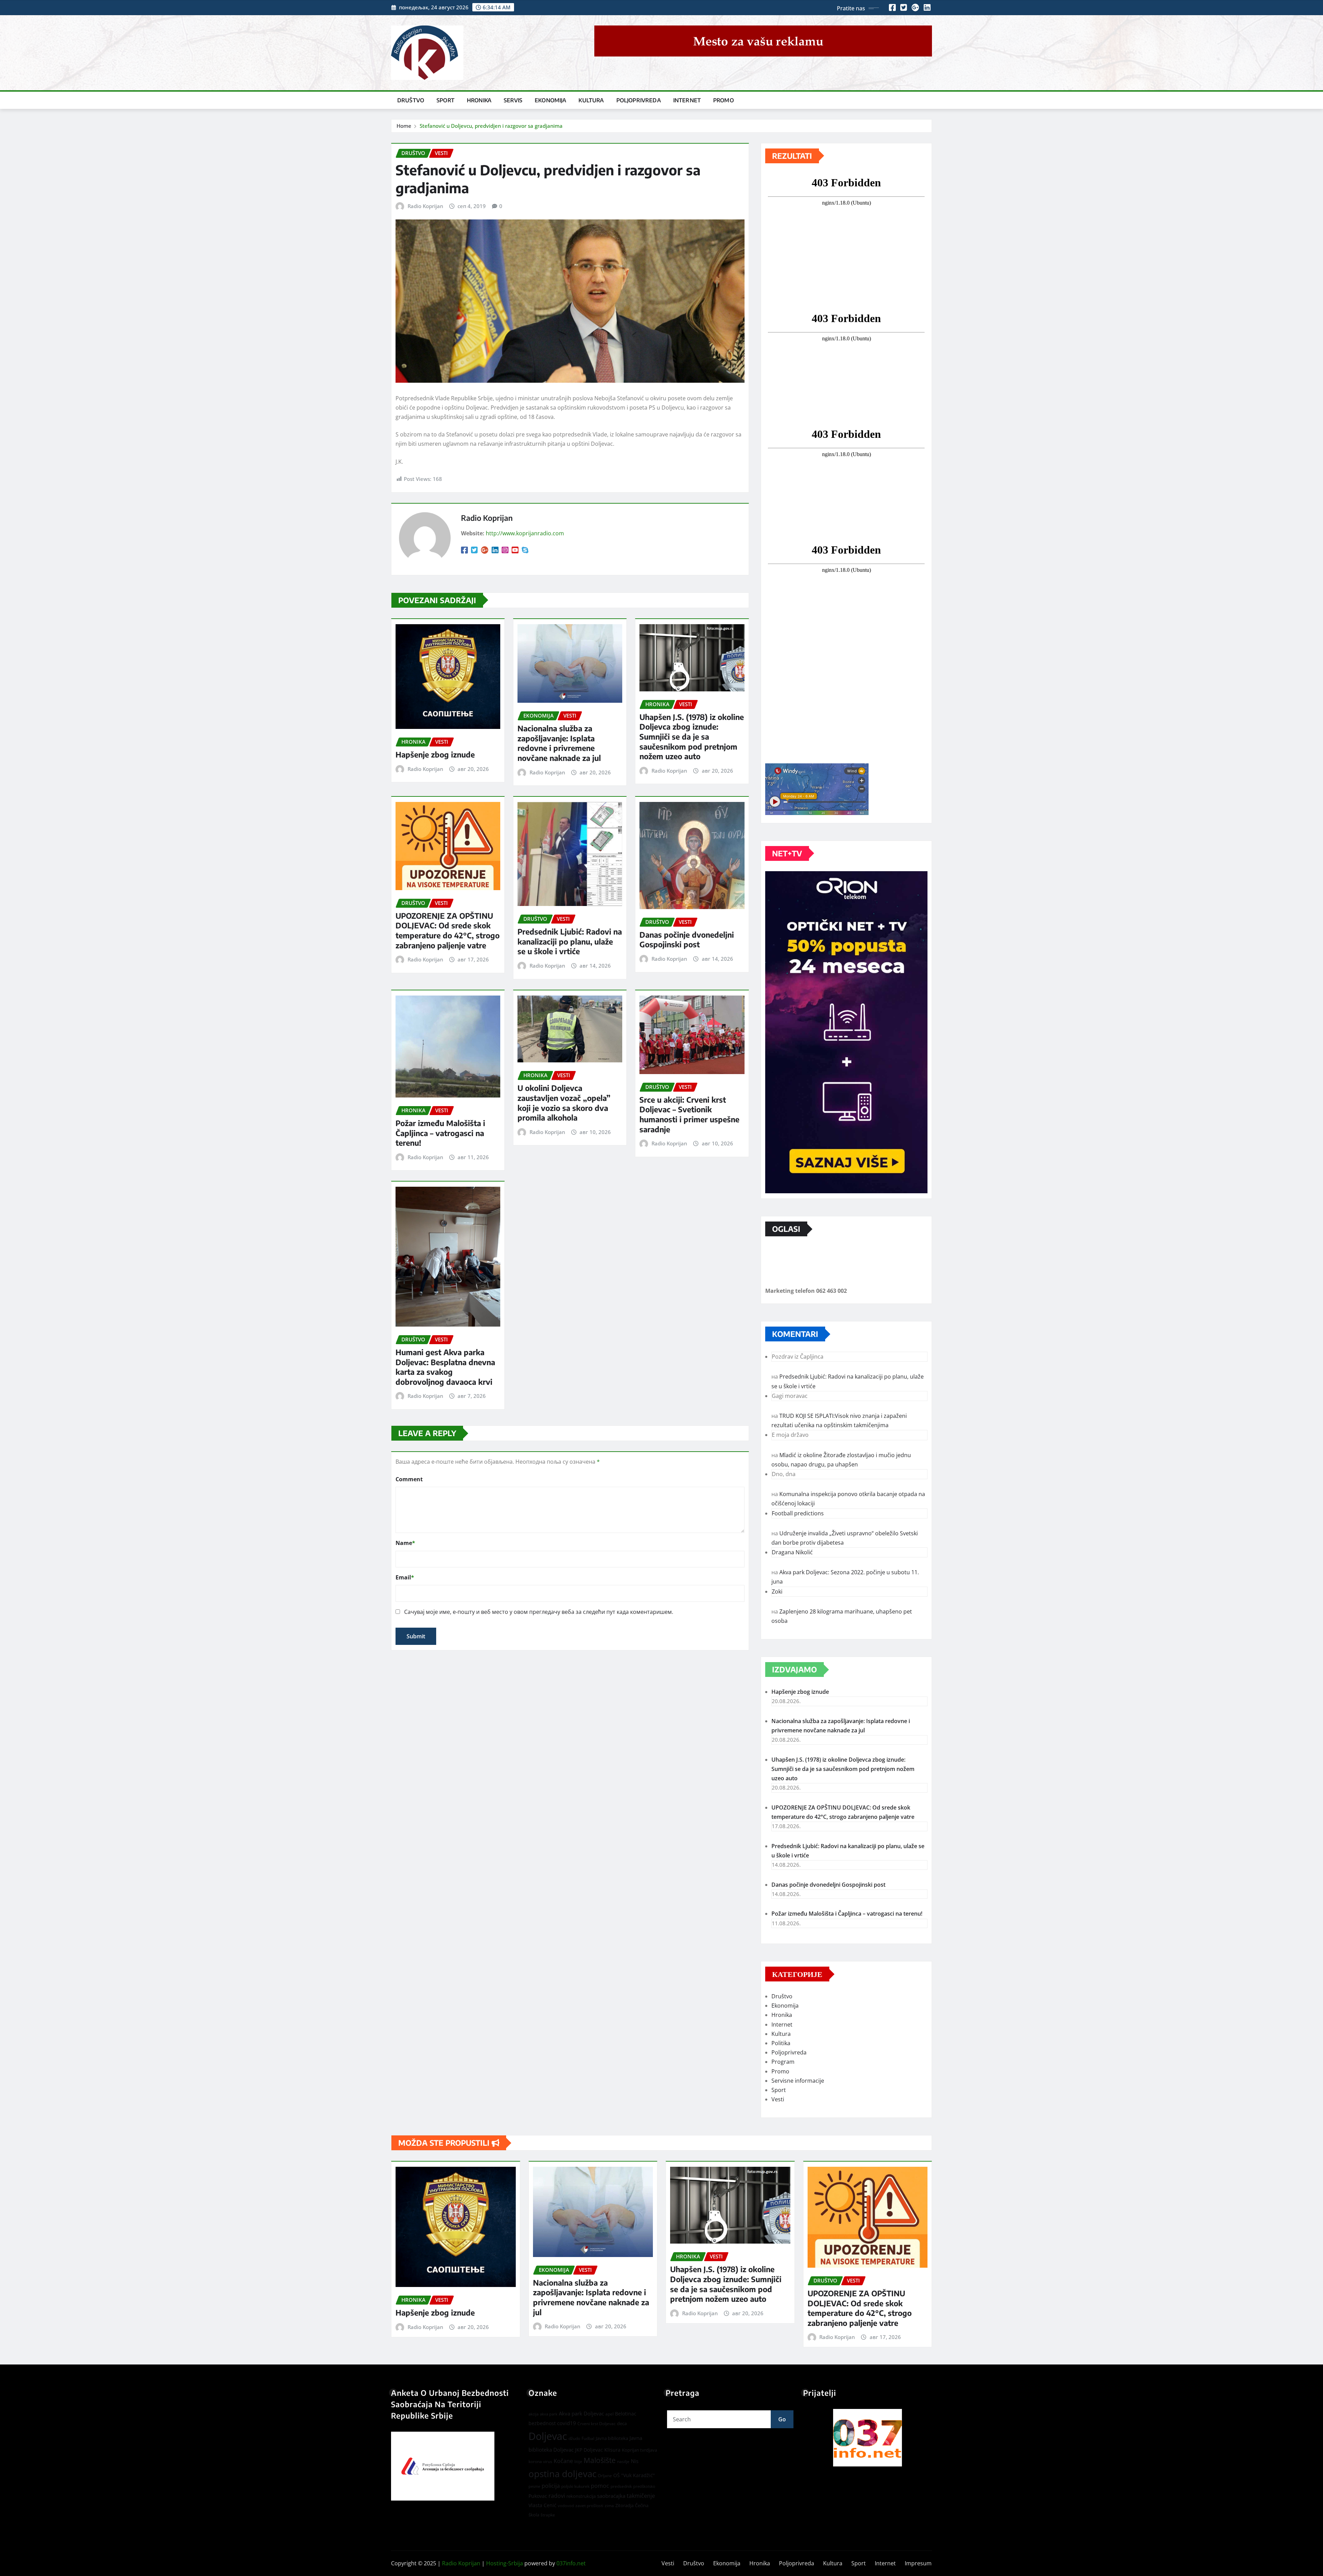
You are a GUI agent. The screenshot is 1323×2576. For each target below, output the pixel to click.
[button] (868, 2438)
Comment (409, 1479)
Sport (445, 100)
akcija (534, 2414)
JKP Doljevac (589, 2450)
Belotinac (626, 2414)
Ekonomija (550, 100)
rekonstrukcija (581, 2496)
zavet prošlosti (589, 2506)
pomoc (600, 2486)
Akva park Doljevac (581, 2413)
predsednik (621, 2486)
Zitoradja (624, 2505)
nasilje (623, 2461)
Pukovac (538, 2496)
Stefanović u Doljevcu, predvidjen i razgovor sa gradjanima (491, 126)
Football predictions (798, 1513)
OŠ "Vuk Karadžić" (634, 2475)
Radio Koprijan (425, 206)
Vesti (778, 2099)
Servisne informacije (798, 2081)
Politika (781, 2043)
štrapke (548, 2515)
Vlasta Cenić (542, 2505)
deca (622, 2423)
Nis (635, 2461)
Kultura (591, 100)
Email (405, 1577)
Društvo (411, 100)
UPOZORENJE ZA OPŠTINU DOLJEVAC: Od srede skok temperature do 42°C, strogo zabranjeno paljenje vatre (448, 930)
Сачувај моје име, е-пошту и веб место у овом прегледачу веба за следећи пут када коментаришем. (539, 1612)
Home (404, 126)
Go (782, 2419)
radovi (557, 2496)
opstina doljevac (562, 2474)
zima (609, 2506)
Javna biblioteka (612, 2438)
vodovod (566, 2506)
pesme (534, 2486)
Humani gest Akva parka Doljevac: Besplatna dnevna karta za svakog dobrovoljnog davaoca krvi (445, 1367)
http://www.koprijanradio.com (525, 533)
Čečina (642, 2505)
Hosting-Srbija (505, 2563)
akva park (549, 2414)
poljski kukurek (575, 2486)
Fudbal (588, 2438)
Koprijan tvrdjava (639, 2450)
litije (578, 2461)
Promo (724, 100)
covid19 (567, 2423)
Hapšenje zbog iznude (435, 754)
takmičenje (641, 2496)
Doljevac (548, 2436)
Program (783, 2062)
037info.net (571, 2563)
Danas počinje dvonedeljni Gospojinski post (687, 940)
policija (551, 2486)
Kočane (563, 2461)
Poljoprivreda (639, 100)
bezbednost (542, 2423)
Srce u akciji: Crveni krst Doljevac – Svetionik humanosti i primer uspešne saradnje (689, 1114)
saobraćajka (611, 2496)
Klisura (612, 2450)
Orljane (605, 2476)
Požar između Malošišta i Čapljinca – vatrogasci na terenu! (440, 1133)
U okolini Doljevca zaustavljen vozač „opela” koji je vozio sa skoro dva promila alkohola (564, 1103)
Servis (513, 100)
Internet (687, 100)
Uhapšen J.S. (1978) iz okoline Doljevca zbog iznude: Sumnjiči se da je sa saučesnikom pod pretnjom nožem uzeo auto (692, 736)
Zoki (777, 1591)
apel (609, 2414)
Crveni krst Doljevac (597, 2424)
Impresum (918, 2563)
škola (534, 2515)
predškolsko (644, 2486)
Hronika (479, 100)
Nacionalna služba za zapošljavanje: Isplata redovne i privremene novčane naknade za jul (559, 743)
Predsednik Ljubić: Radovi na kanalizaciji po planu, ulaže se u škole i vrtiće (570, 941)
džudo (574, 2438)
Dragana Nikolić (792, 1552)
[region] (868, 2438)
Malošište (600, 2460)
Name (405, 1543)
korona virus (540, 2461)
